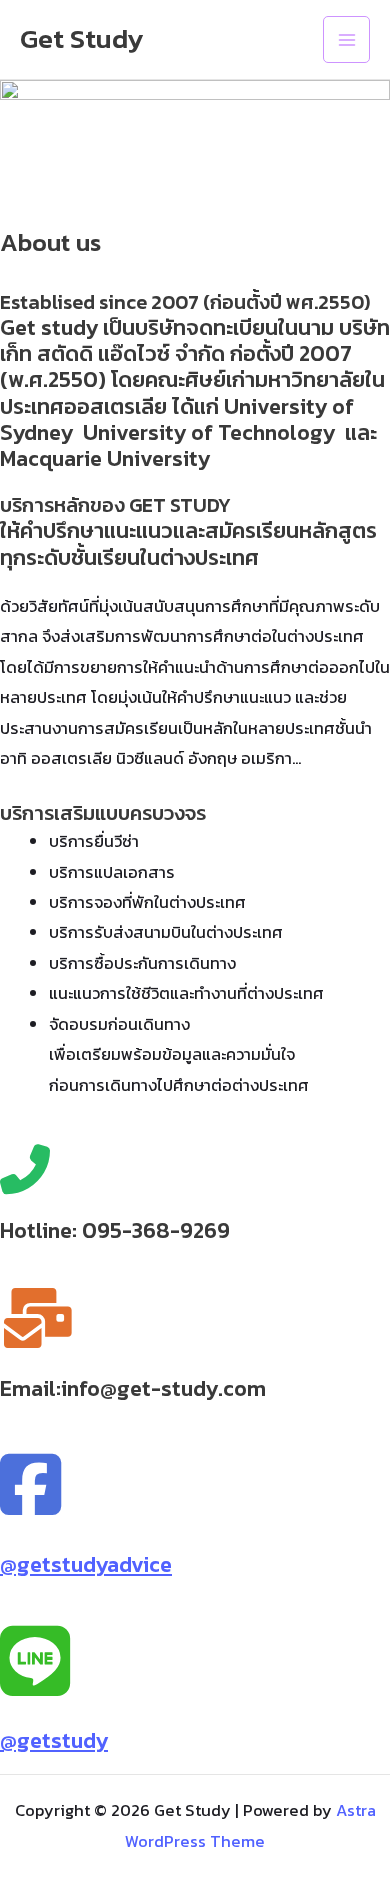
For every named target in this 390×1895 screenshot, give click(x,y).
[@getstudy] (35, 1662)
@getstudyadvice (86, 1564)
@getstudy (54, 1740)
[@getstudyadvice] (30, 1486)
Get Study (82, 38)
